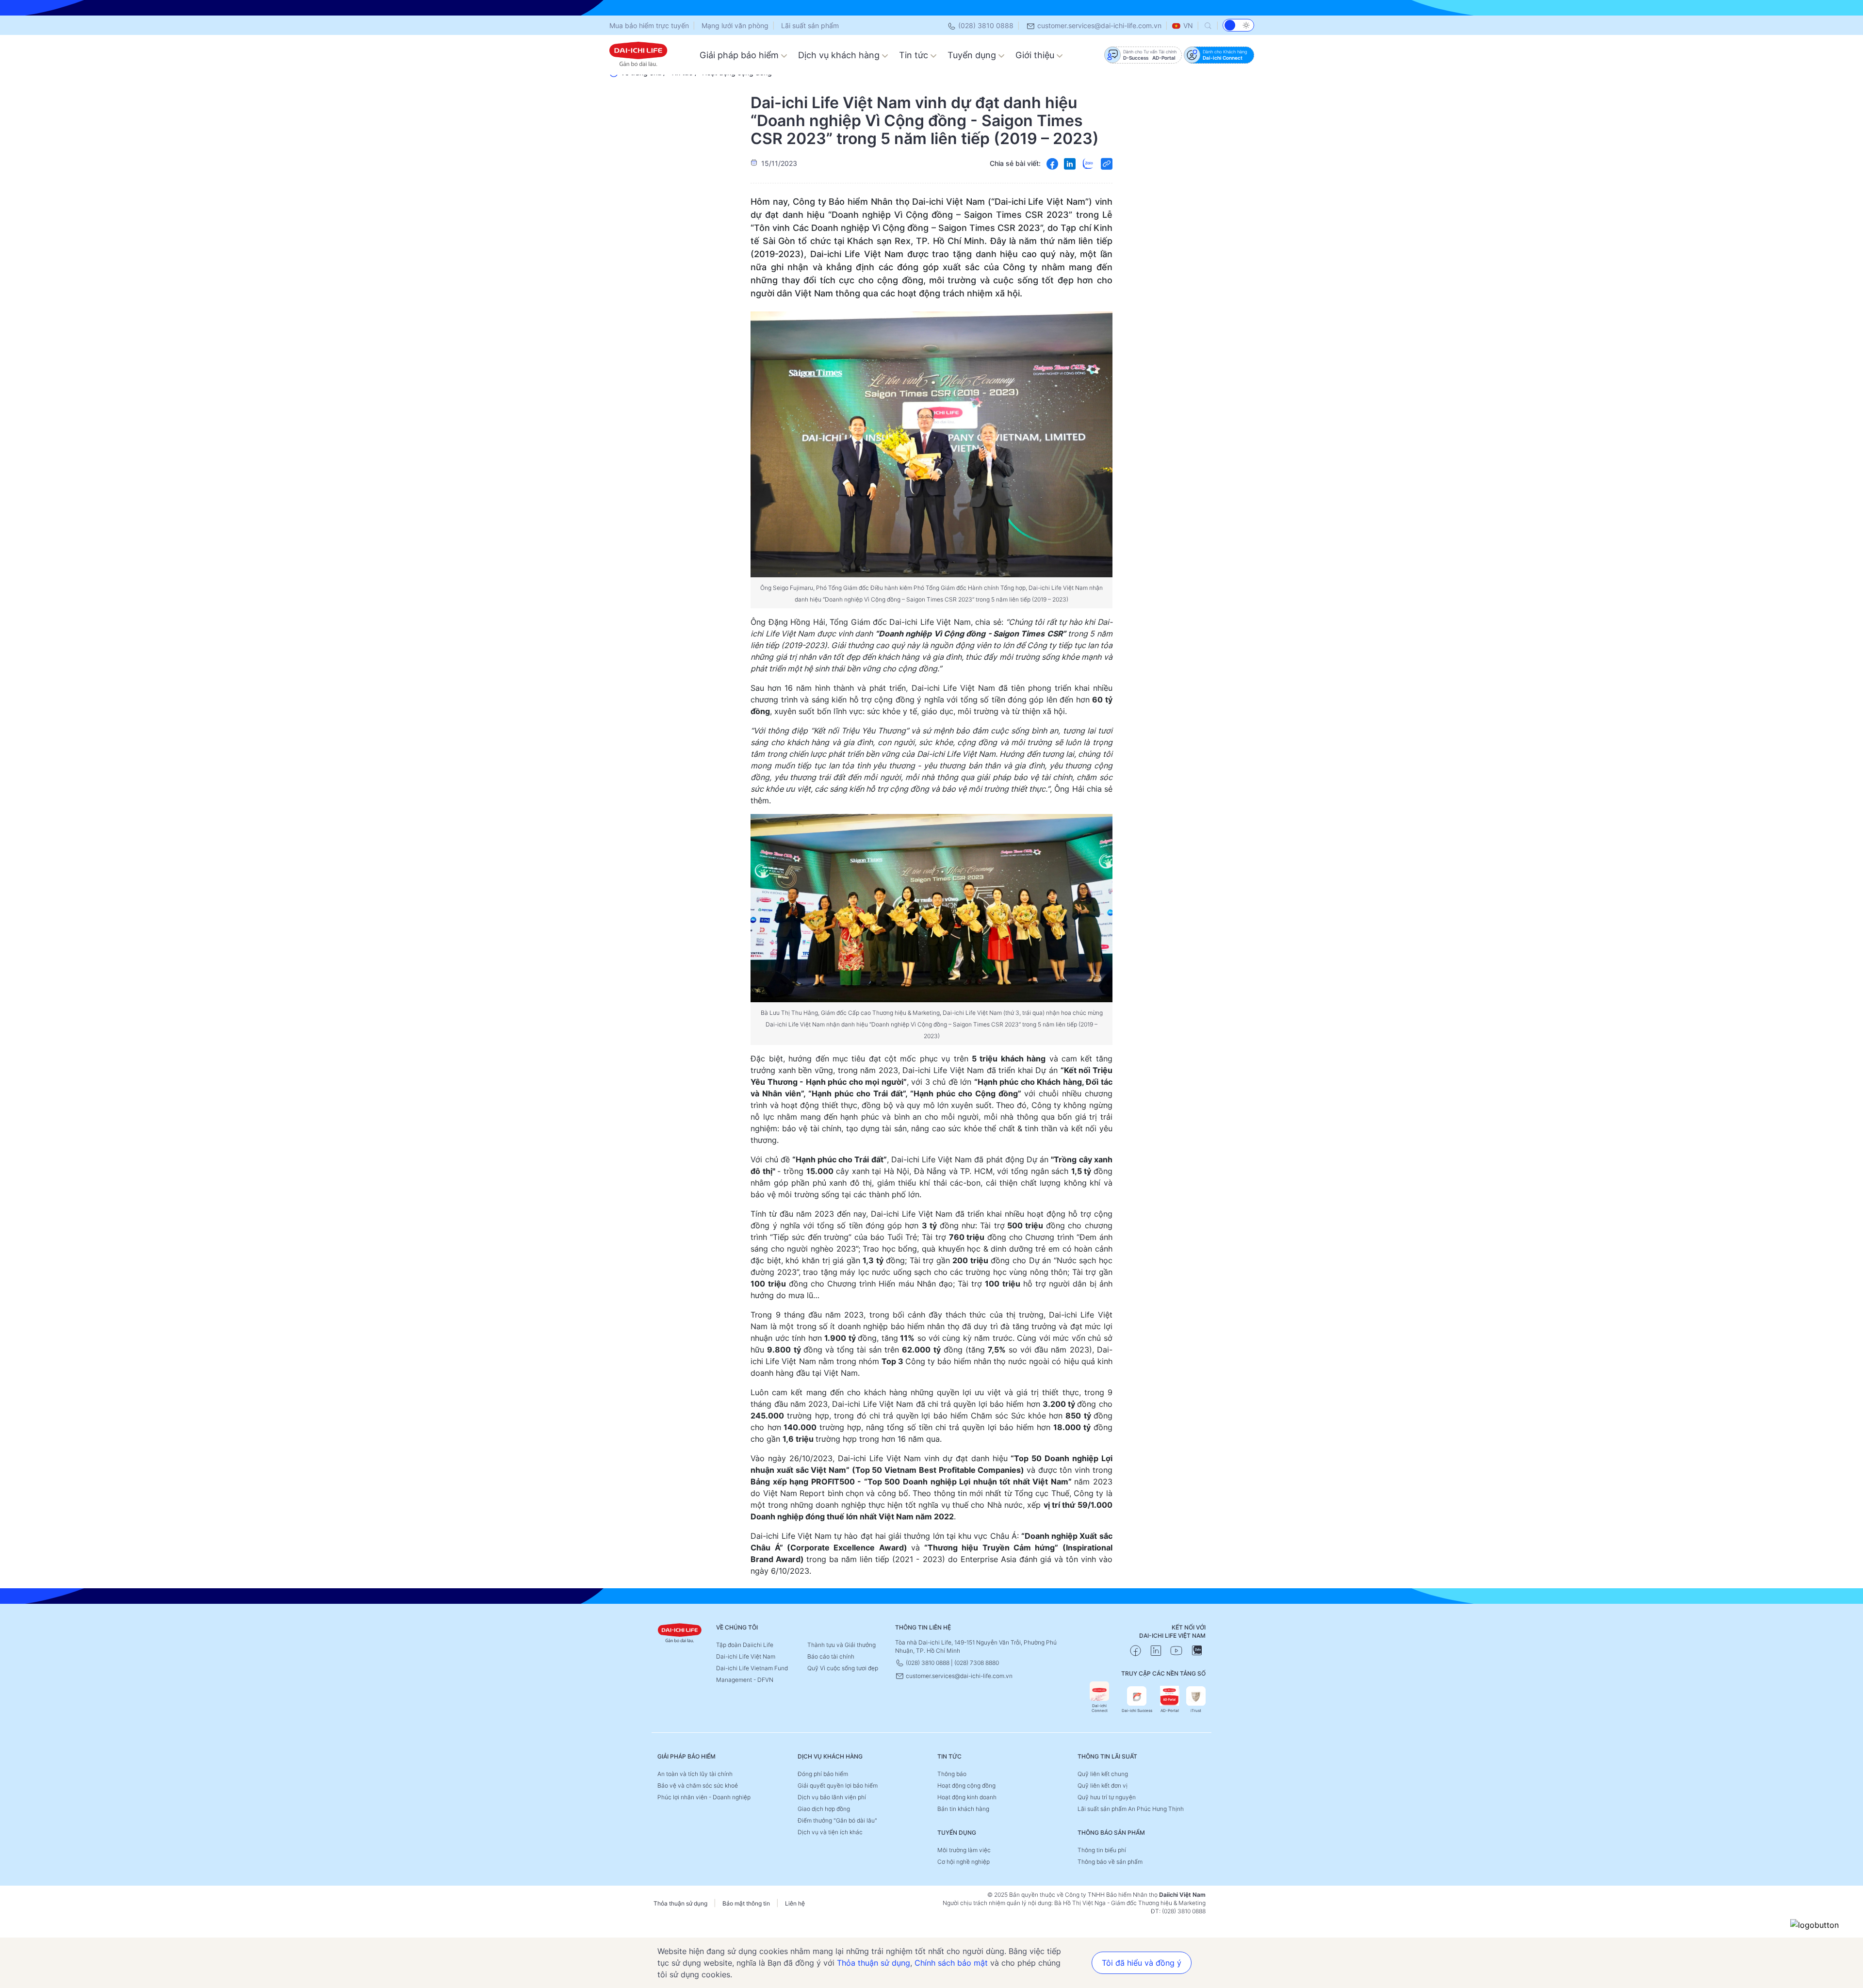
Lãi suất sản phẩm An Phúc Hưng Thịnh (1131, 1809)
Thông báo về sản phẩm (1110, 1862)
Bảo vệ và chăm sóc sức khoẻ (698, 1785)
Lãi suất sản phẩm (810, 25)
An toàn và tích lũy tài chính (695, 1774)
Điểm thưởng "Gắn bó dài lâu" (837, 1820)
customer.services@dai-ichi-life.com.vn (1098, 25)
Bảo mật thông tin (746, 1903)
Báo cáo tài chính (831, 1656)
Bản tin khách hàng (963, 1809)
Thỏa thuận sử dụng (680, 1903)
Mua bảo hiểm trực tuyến (649, 25)
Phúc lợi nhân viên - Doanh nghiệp (704, 1797)
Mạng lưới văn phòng (735, 25)
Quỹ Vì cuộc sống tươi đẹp (843, 1668)
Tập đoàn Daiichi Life (745, 1645)
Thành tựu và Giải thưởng (842, 1645)
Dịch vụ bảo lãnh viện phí (832, 1797)
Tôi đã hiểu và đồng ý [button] (1142, 1963)
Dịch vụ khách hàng (840, 55)
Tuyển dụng (973, 55)
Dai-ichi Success (1137, 1711)
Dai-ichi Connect (1100, 1708)
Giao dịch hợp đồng (824, 1809)
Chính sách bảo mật (951, 1963)
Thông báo (952, 1774)
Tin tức (915, 55)
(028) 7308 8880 (977, 1663)
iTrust (1196, 1711)
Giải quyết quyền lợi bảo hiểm (838, 1785)
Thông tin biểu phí (1102, 1850)
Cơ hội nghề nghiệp (964, 1862)
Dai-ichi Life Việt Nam (746, 1656)
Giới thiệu (1036, 55)
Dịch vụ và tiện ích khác (830, 1832)
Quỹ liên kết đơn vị (1103, 1785)
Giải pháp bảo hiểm (740, 55)
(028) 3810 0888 (985, 25)
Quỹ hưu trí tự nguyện (1107, 1797)
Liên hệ (795, 1903)
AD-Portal (1170, 1711)
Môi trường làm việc (964, 1850)
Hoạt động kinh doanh (967, 1797)
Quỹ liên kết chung (1103, 1774)
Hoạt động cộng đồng (966, 1785)
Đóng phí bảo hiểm (823, 1774)
